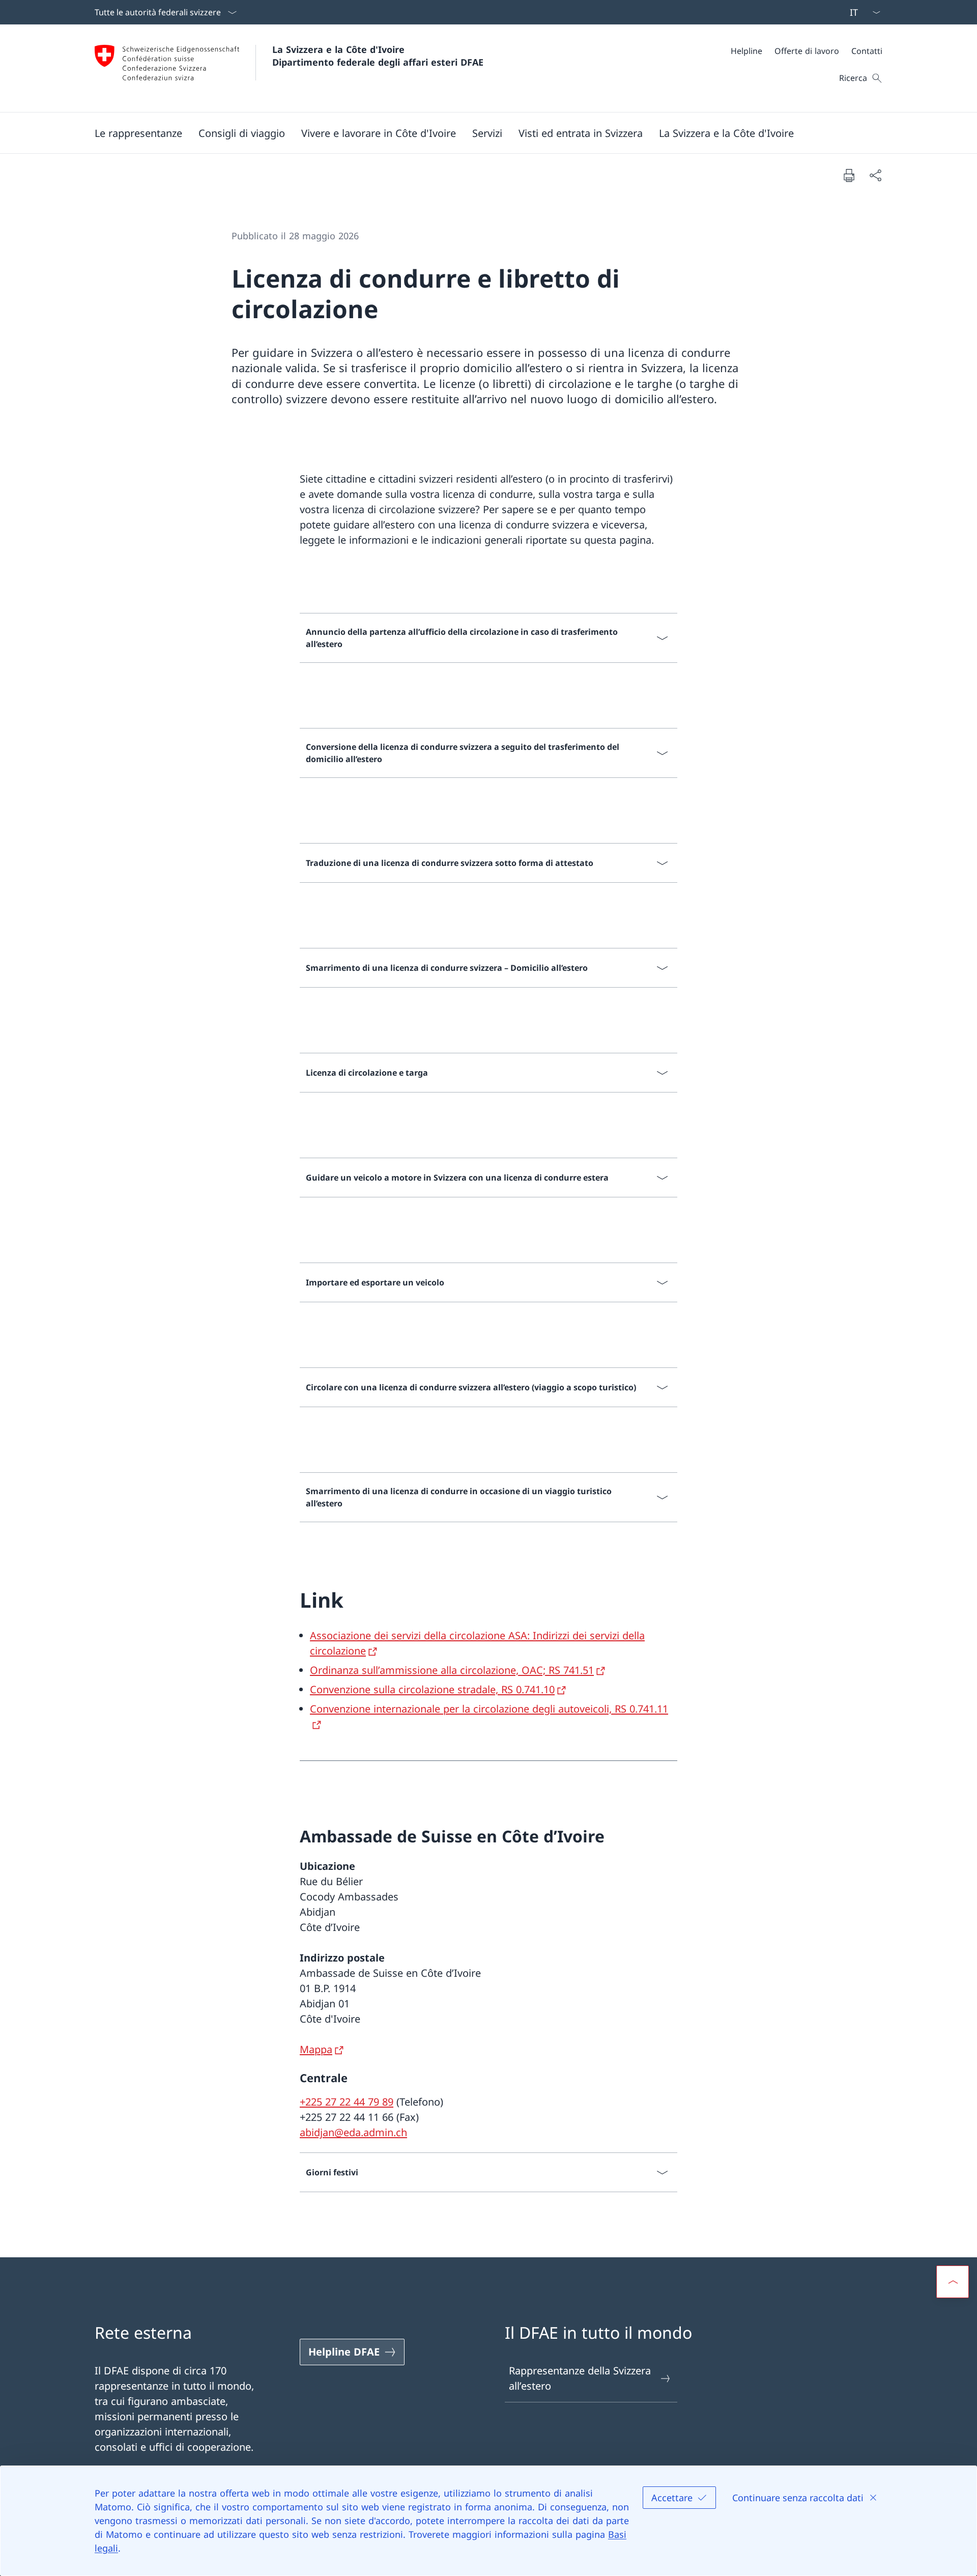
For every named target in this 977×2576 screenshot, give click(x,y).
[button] (138, 133)
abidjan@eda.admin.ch (353, 2132)
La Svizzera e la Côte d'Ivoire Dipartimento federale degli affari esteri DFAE (378, 56)
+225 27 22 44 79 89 (347, 2102)
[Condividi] (875, 175)
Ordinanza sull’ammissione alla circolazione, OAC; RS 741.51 (452, 1670)
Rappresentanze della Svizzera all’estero (580, 2378)
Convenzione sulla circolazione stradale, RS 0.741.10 (432, 1689)
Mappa (316, 2049)
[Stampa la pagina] (849, 175)
